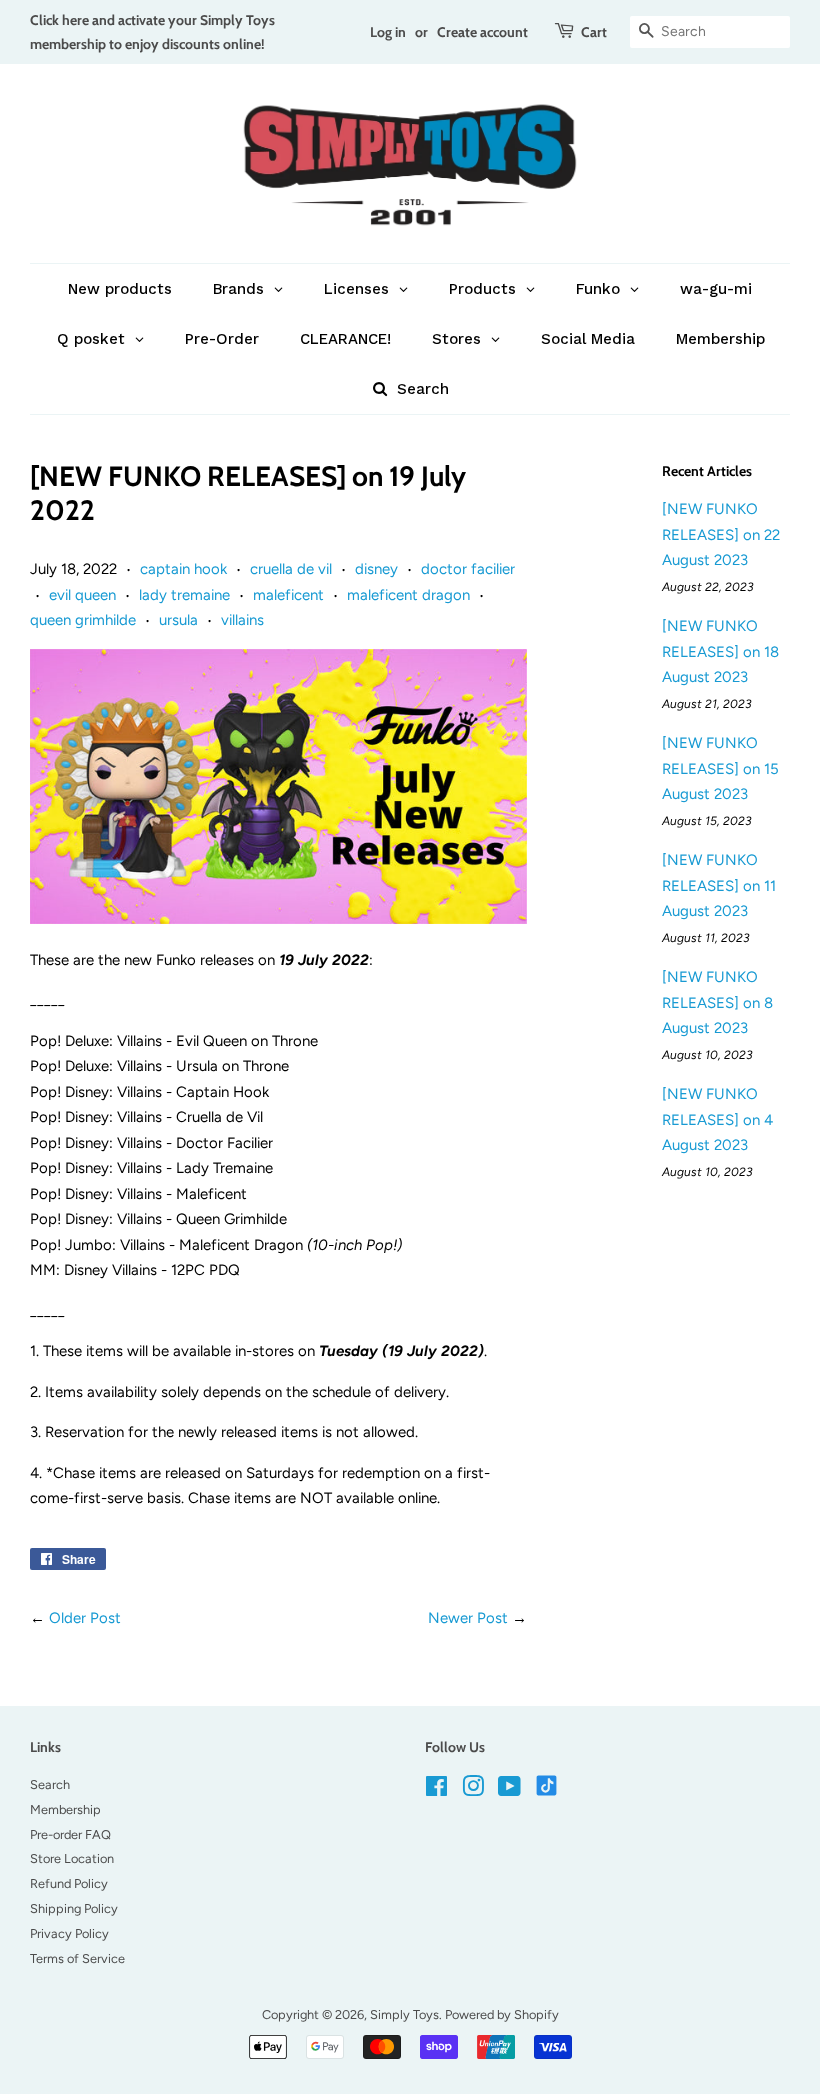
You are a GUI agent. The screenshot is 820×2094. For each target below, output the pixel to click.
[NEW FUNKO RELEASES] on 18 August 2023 (720, 651)
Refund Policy (69, 1883)
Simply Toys (404, 2014)
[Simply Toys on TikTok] (548, 1784)
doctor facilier (468, 569)
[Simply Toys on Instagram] (473, 1790)
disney (376, 569)
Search (50, 1784)
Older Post (85, 1618)
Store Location (72, 1858)
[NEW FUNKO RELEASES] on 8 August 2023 (717, 1002)
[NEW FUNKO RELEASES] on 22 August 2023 (721, 534)
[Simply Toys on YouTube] (509, 1790)
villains (242, 620)
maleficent (288, 595)
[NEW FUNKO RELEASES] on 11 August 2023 (719, 885)
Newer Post (468, 1618)
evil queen (82, 595)
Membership (65, 1809)
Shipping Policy (74, 1908)
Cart (594, 31)
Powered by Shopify (502, 2014)
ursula (178, 620)
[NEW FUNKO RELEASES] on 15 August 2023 (720, 768)
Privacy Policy (69, 1933)
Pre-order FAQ (70, 1834)
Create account (482, 31)
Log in (388, 31)
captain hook (183, 569)
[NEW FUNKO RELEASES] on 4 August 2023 (717, 1119)
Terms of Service (77, 1958)
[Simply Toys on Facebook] (436, 1790)
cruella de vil (291, 569)
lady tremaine (184, 595)
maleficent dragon (408, 595)
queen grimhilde (83, 620)
